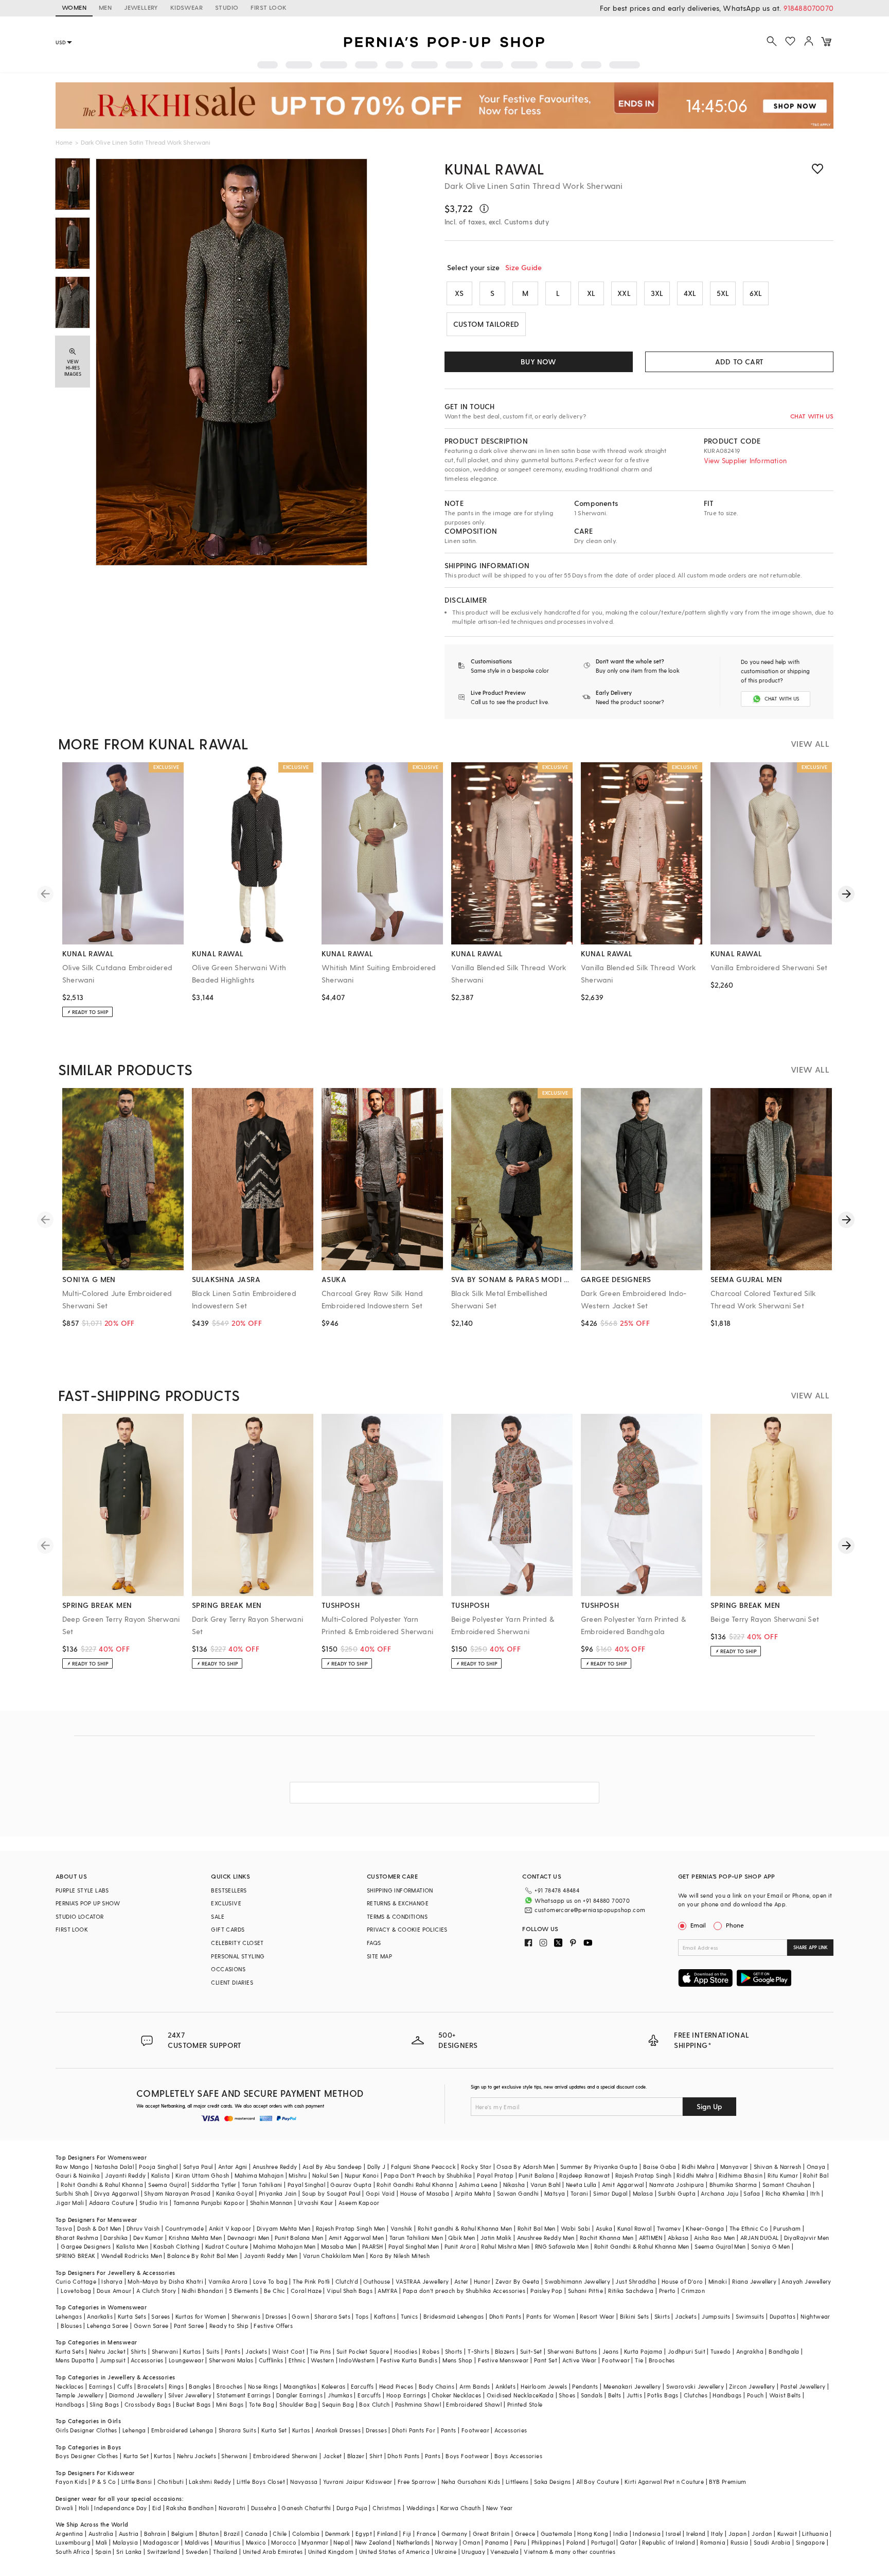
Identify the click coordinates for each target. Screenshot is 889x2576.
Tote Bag (262, 2404)
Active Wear (579, 2360)
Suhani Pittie (585, 2291)
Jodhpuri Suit (687, 2351)
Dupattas (783, 2316)
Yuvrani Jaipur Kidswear (358, 2482)
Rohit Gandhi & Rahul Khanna (102, 2185)
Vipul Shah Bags (350, 2291)
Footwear (616, 2360)
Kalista (161, 2175)
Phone (735, 1925)
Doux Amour (114, 2291)
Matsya (555, 2193)
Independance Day (120, 2508)
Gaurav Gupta (351, 2185)
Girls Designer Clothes (86, 2430)
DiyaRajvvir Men (807, 2238)
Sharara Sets (332, 2316)
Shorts (454, 2351)
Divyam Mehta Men (283, 2228)
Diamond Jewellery (136, 2395)
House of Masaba (425, 2193)
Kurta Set (274, 2430)
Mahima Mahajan (259, 2175)
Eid (157, 2508)
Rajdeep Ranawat (584, 2175)
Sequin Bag (338, 2404)
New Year (500, 2508)
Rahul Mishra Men (505, 2246)
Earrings (101, 2386)
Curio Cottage (76, 2281)
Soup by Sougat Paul (331, 2193)
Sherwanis (246, 2316)
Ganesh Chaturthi (306, 2508)
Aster (461, 2281)
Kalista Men (132, 2246)
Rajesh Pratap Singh (644, 2175)
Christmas (387, 2508)
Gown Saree (151, 2326)
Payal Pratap (495, 2175)
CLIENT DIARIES (232, 1982)
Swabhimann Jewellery (577, 2281)
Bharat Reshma (77, 2238)
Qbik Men (461, 2238)
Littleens (517, 2482)
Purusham (787, 2228)
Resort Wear (597, 2316)
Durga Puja (352, 2508)
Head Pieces (396, 2386)
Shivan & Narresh (777, 2167)
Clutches (696, 2395)
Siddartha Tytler (214, 2185)
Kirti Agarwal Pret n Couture (664, 2482)
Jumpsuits (716, 2316)
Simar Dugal (610, 2193)
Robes (431, 2351)
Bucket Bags (193, 2404)
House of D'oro (682, 2281)
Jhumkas (340, 2395)
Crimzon (693, 2291)
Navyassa (304, 2482)
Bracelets (150, 2386)
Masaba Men (339, 2246)
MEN (105, 7)
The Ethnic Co (749, 2228)
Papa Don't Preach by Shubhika (428, 2175)
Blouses (71, 2326)
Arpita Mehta (473, 2193)
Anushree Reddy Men (546, 2238)
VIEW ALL (810, 743)
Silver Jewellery (190, 2395)
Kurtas (192, 2351)
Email (698, 1925)
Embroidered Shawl (474, 2404)
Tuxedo (721, 2351)
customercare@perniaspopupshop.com (590, 1910)
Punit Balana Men (299, 2238)
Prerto (668, 2291)
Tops (362, 2316)
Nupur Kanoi (362, 2175)
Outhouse (377, 2281)
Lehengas (69, 2316)
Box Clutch (374, 2404)
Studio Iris (154, 2203)
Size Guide (523, 267)
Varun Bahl (546, 2185)
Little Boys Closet (261, 2482)
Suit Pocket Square (363, 2351)
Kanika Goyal (235, 2193)
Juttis (634, 2395)
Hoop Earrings (406, 2395)
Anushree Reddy (275, 2167)
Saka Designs (553, 2482)
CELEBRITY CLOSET (237, 1943)
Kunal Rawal (494, 169)
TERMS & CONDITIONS (397, 1916)
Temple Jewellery (79, 2395)
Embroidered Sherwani (286, 2456)
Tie (639, 2360)
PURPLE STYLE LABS (82, 1890)
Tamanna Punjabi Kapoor (209, 2203)
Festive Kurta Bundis (409, 2360)
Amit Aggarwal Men (357, 2238)
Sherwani (165, 2351)
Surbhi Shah (72, 2193)
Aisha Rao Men (715, 2238)
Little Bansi (137, 2482)
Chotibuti (171, 2482)
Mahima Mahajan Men (284, 2246)
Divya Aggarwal (117, 2193)
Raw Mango (73, 2167)
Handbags (727, 2395)
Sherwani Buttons (572, 2351)
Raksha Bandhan (190, 2508)
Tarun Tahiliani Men (416, 2238)
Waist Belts (785, 2395)
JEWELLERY (141, 7)
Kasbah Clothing (176, 2246)
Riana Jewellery (754, 2281)
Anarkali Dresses (338, 2430)
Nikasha (514, 2185)
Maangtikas (300, 2386)
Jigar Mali (70, 2203)
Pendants (585, 2386)
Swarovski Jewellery (695, 2386)
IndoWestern (357, 2360)
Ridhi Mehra (698, 2167)
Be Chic (275, 2291)
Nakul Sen (326, 2175)
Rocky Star (476, 2167)
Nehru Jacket (107, 2351)
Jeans (611, 2351)
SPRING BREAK (76, 2256)
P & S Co (104, 2482)
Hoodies (406, 2351)
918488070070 (808, 8)
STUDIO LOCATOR (80, 1916)
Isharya (112, 2281)
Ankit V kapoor (230, 2228)
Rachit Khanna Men (607, 2238)
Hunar (482, 2281)
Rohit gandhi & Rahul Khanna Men (465, 2228)
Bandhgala (784, 2351)
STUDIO (227, 7)
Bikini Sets (634, 2316)
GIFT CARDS (228, 1929)
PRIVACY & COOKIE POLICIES (407, 1929)
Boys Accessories (518, 2456)
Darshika (115, 2238)
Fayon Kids (71, 2482)
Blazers (505, 2351)
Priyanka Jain (278, 2193)
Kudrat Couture (227, 2246)
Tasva (64, 2228)
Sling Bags (104, 2404)
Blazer (356, 2456)
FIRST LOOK (269, 7)
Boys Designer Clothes (87, 2456)
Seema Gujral (167, 2185)
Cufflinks (271, 2360)
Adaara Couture (112, 2203)
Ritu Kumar (783, 2175)
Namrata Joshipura (677, 2185)
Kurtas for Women (201, 2316)
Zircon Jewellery (752, 2386)
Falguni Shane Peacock (423, 2167)
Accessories (147, 2360)
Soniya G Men (771, 2246)
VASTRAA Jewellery (422, 2281)
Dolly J (377, 2167)
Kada (547, 2395)
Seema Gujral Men (720, 2246)
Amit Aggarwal (623, 2185)
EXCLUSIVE (226, 1903)
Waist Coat (288, 2351)
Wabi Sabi (576, 2228)
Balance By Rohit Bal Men (203, 2256)
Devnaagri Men (248, 2238)
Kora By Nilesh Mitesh (400, 2256)
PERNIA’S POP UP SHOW (88, 1903)
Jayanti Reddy (125, 2175)
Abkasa (678, 2238)
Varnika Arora (228, 2281)
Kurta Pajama (643, 2351)
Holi (84, 2508)
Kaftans (385, 2316)
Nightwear (815, 2316)
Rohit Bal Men (537, 2228)
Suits (213, 2351)
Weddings (421, 2508)
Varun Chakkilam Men (334, 2256)
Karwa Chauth (461, 2508)
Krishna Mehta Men (195, 2238)
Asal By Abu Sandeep (332, 2167)
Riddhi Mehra (695, 2175)
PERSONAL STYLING (238, 1956)
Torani (579, 2193)
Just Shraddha (636, 2281)
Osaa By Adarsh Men (526, 2167)
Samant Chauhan (787, 2185)
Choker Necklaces (456, 2395)
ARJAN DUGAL (759, 2238)
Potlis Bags (663, 2395)
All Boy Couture (598, 2482)
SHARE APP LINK (811, 1947)
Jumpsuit (113, 2360)
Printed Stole (525, 2404)
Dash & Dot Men (99, 2228)
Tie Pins (320, 2351)
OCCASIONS (228, 1969)
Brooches (662, 2360)
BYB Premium (727, 2482)
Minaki (718, 2281)
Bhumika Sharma (733, 2185)
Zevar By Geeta (518, 2281)
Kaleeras (333, 2386)
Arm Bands (475, 2386)
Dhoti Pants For (414, 2430)
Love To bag (270, 2281)
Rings (176, 2386)
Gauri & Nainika (78, 2175)
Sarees (161, 2316)
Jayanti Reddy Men (271, 2256)
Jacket (332, 2456)
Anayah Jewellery (806, 2281)
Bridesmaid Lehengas (454, 2316)
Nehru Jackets (197, 2456)
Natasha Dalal (114, 2167)
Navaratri (232, 2508)
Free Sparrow (417, 2482)
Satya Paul (198, 2167)
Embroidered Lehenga (182, 2430)
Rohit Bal (816, 2175)
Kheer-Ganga (705, 2228)
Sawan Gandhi (518, 2193)
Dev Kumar (148, 2238)
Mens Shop (458, 2360)
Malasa (643, 2193)
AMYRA (387, 2291)
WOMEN (74, 7)
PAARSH (372, 2246)
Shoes (567, 2395)
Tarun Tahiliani (262, 2185)
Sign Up (709, 2106)
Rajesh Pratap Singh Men (351, 2228)
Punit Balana (536, 2175)
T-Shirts (478, 2351)
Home (64, 142)
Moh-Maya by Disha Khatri (165, 2281)
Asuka (604, 2228)
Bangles (200, 2386)
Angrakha (750, 2351)
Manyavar (734, 2167)
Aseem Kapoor (359, 2203)
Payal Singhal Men (414, 2246)
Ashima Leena (478, 2185)
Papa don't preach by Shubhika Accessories (464, 2291)
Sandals (592, 2395)
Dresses (276, 2316)
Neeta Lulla (581, 2185)
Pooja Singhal (158, 2167)
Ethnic (297, 2360)
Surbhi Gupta (677, 2193)
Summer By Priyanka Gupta (599, 2167)
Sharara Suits (237, 2430)
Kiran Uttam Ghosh (202, 2175)
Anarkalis (100, 2316)
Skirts (662, 2316)
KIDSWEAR (186, 7)
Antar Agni (233, 2167)
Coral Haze (306, 2291)
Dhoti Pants (505, 2316)
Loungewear (186, 2360)
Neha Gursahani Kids (471, 2482)
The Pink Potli (312, 2281)
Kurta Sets (132, 2316)
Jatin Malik (496, 2238)
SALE (218, 1916)
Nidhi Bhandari (203, 2291)
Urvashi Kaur (316, 2203)
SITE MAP (379, 1956)
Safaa (752, 2193)
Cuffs (125, 2386)
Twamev (669, 2228)
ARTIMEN (651, 2238)
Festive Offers (273, 2326)
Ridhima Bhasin (741, 2175)
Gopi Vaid (380, 2193)
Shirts (138, 2351)
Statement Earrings (244, 2395)
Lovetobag (76, 2291)
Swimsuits (750, 2316)
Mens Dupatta (75, 2360)
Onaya (816, 2167)
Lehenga (134, 2430)
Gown (300, 2316)
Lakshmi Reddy (210, 2482)
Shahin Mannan (271, 2203)
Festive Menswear (503, 2360)
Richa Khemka (785, 2193)
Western (322, 2360)
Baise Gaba (660, 2167)
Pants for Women (550, 2316)
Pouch (755, 2395)
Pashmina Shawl (418, 2404)
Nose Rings (263, 2386)
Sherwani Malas (231, 2360)
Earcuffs (362, 2386)
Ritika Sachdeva (631, 2291)
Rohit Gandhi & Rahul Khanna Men (642, 2246)
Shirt (376, 2456)
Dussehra (264, 2508)
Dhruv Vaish (143, 2228)
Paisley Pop (546, 2291)
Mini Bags (230, 2404)
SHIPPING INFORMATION (400, 1890)
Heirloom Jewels (544, 2386)
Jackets (686, 2316)
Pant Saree (189, 2326)
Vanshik (402, 2228)
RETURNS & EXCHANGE (398, 1903)
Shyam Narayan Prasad (177, 2193)
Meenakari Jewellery (632, 2386)
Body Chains (437, 2386)
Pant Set (546, 2360)
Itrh (815, 2193)
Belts (615, 2395)
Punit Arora (460, 2246)
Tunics (409, 2316)
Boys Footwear (467, 2456)
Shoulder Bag (298, 2404)
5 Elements (244, 2291)
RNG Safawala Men (562, 2246)
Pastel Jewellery (803, 2386)
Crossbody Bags (148, 2404)
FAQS (374, 1943)
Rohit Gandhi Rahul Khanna (415, 2185)
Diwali (64, 2508)
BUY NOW (538, 362)
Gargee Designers (86, 2246)
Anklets (505, 2386)
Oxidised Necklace (513, 2395)
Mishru (298, 2175)
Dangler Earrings (299, 2395)
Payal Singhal (306, 2185)
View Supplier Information (745, 460)
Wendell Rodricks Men (131, 2256)
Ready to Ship (229, 2326)
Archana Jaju (719, 2193)
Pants (233, 2351)
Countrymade (184, 2228)
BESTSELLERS (229, 1890)
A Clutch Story (156, 2291)
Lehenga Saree (108, 2326)
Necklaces (70, 2386)
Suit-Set (531, 2351)
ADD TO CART (739, 362)
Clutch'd (347, 2281)
